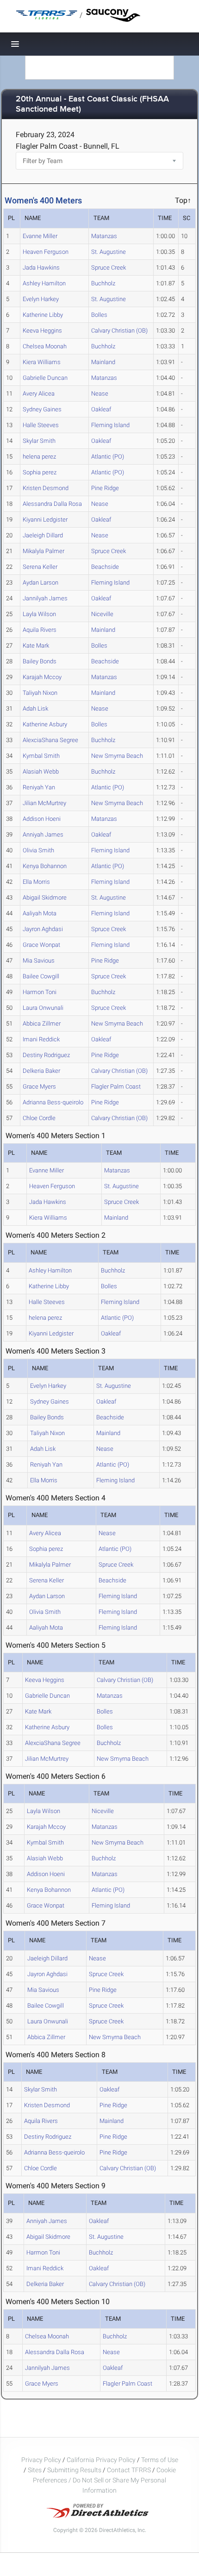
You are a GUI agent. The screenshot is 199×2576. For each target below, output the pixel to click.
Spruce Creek (109, 268)
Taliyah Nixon (40, 693)
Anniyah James (43, 835)
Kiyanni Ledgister (45, 520)
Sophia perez (40, 472)
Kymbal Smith (41, 756)
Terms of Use (160, 2460)
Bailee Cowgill (41, 976)
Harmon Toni (40, 992)
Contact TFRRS (130, 2470)
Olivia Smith (38, 850)
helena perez (39, 457)
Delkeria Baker (41, 1071)
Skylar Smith (39, 441)
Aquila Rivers (40, 630)
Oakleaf (101, 409)
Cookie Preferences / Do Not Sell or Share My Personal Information (104, 2480)
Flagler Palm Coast (116, 1086)
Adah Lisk (35, 709)
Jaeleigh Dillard (43, 535)
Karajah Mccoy (42, 677)
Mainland (103, 362)
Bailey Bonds (40, 661)
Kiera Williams (42, 362)
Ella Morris (36, 882)
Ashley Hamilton (44, 283)
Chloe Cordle (39, 1118)
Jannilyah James (45, 598)
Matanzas (104, 236)
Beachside (105, 567)
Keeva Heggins (42, 331)
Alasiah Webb (41, 772)
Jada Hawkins (41, 268)
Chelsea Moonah (45, 346)
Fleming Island (110, 425)
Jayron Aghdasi (43, 929)
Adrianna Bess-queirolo (53, 1102)
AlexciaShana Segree (50, 740)
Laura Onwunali (43, 1008)
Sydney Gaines (42, 409)
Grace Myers (39, 1086)
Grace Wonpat (41, 945)
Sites (35, 2470)
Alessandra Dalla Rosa (52, 504)
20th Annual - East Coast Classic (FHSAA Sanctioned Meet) (92, 104)
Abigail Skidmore (45, 898)
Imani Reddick (41, 1039)
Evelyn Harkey (41, 299)
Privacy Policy (41, 2460)
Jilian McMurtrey (44, 803)
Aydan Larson (40, 583)
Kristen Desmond (46, 488)
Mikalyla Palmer (44, 551)
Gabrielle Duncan (45, 378)
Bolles (99, 315)
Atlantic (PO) (108, 457)
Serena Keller (40, 567)
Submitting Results (74, 2470)
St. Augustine (109, 252)
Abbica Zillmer (42, 1023)
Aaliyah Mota (40, 913)
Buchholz (103, 283)
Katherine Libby (43, 315)
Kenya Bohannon (45, 866)
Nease (100, 394)
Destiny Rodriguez (46, 1055)
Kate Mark (36, 646)
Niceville (102, 614)
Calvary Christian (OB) (119, 331)
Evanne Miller (40, 236)
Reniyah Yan (39, 787)
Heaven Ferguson (46, 252)
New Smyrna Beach (117, 756)
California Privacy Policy (101, 2460)
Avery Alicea (39, 394)
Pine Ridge (105, 488)
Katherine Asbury (45, 724)
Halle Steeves (41, 425)
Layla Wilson (39, 614)
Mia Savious (39, 960)
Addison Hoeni (42, 819)
